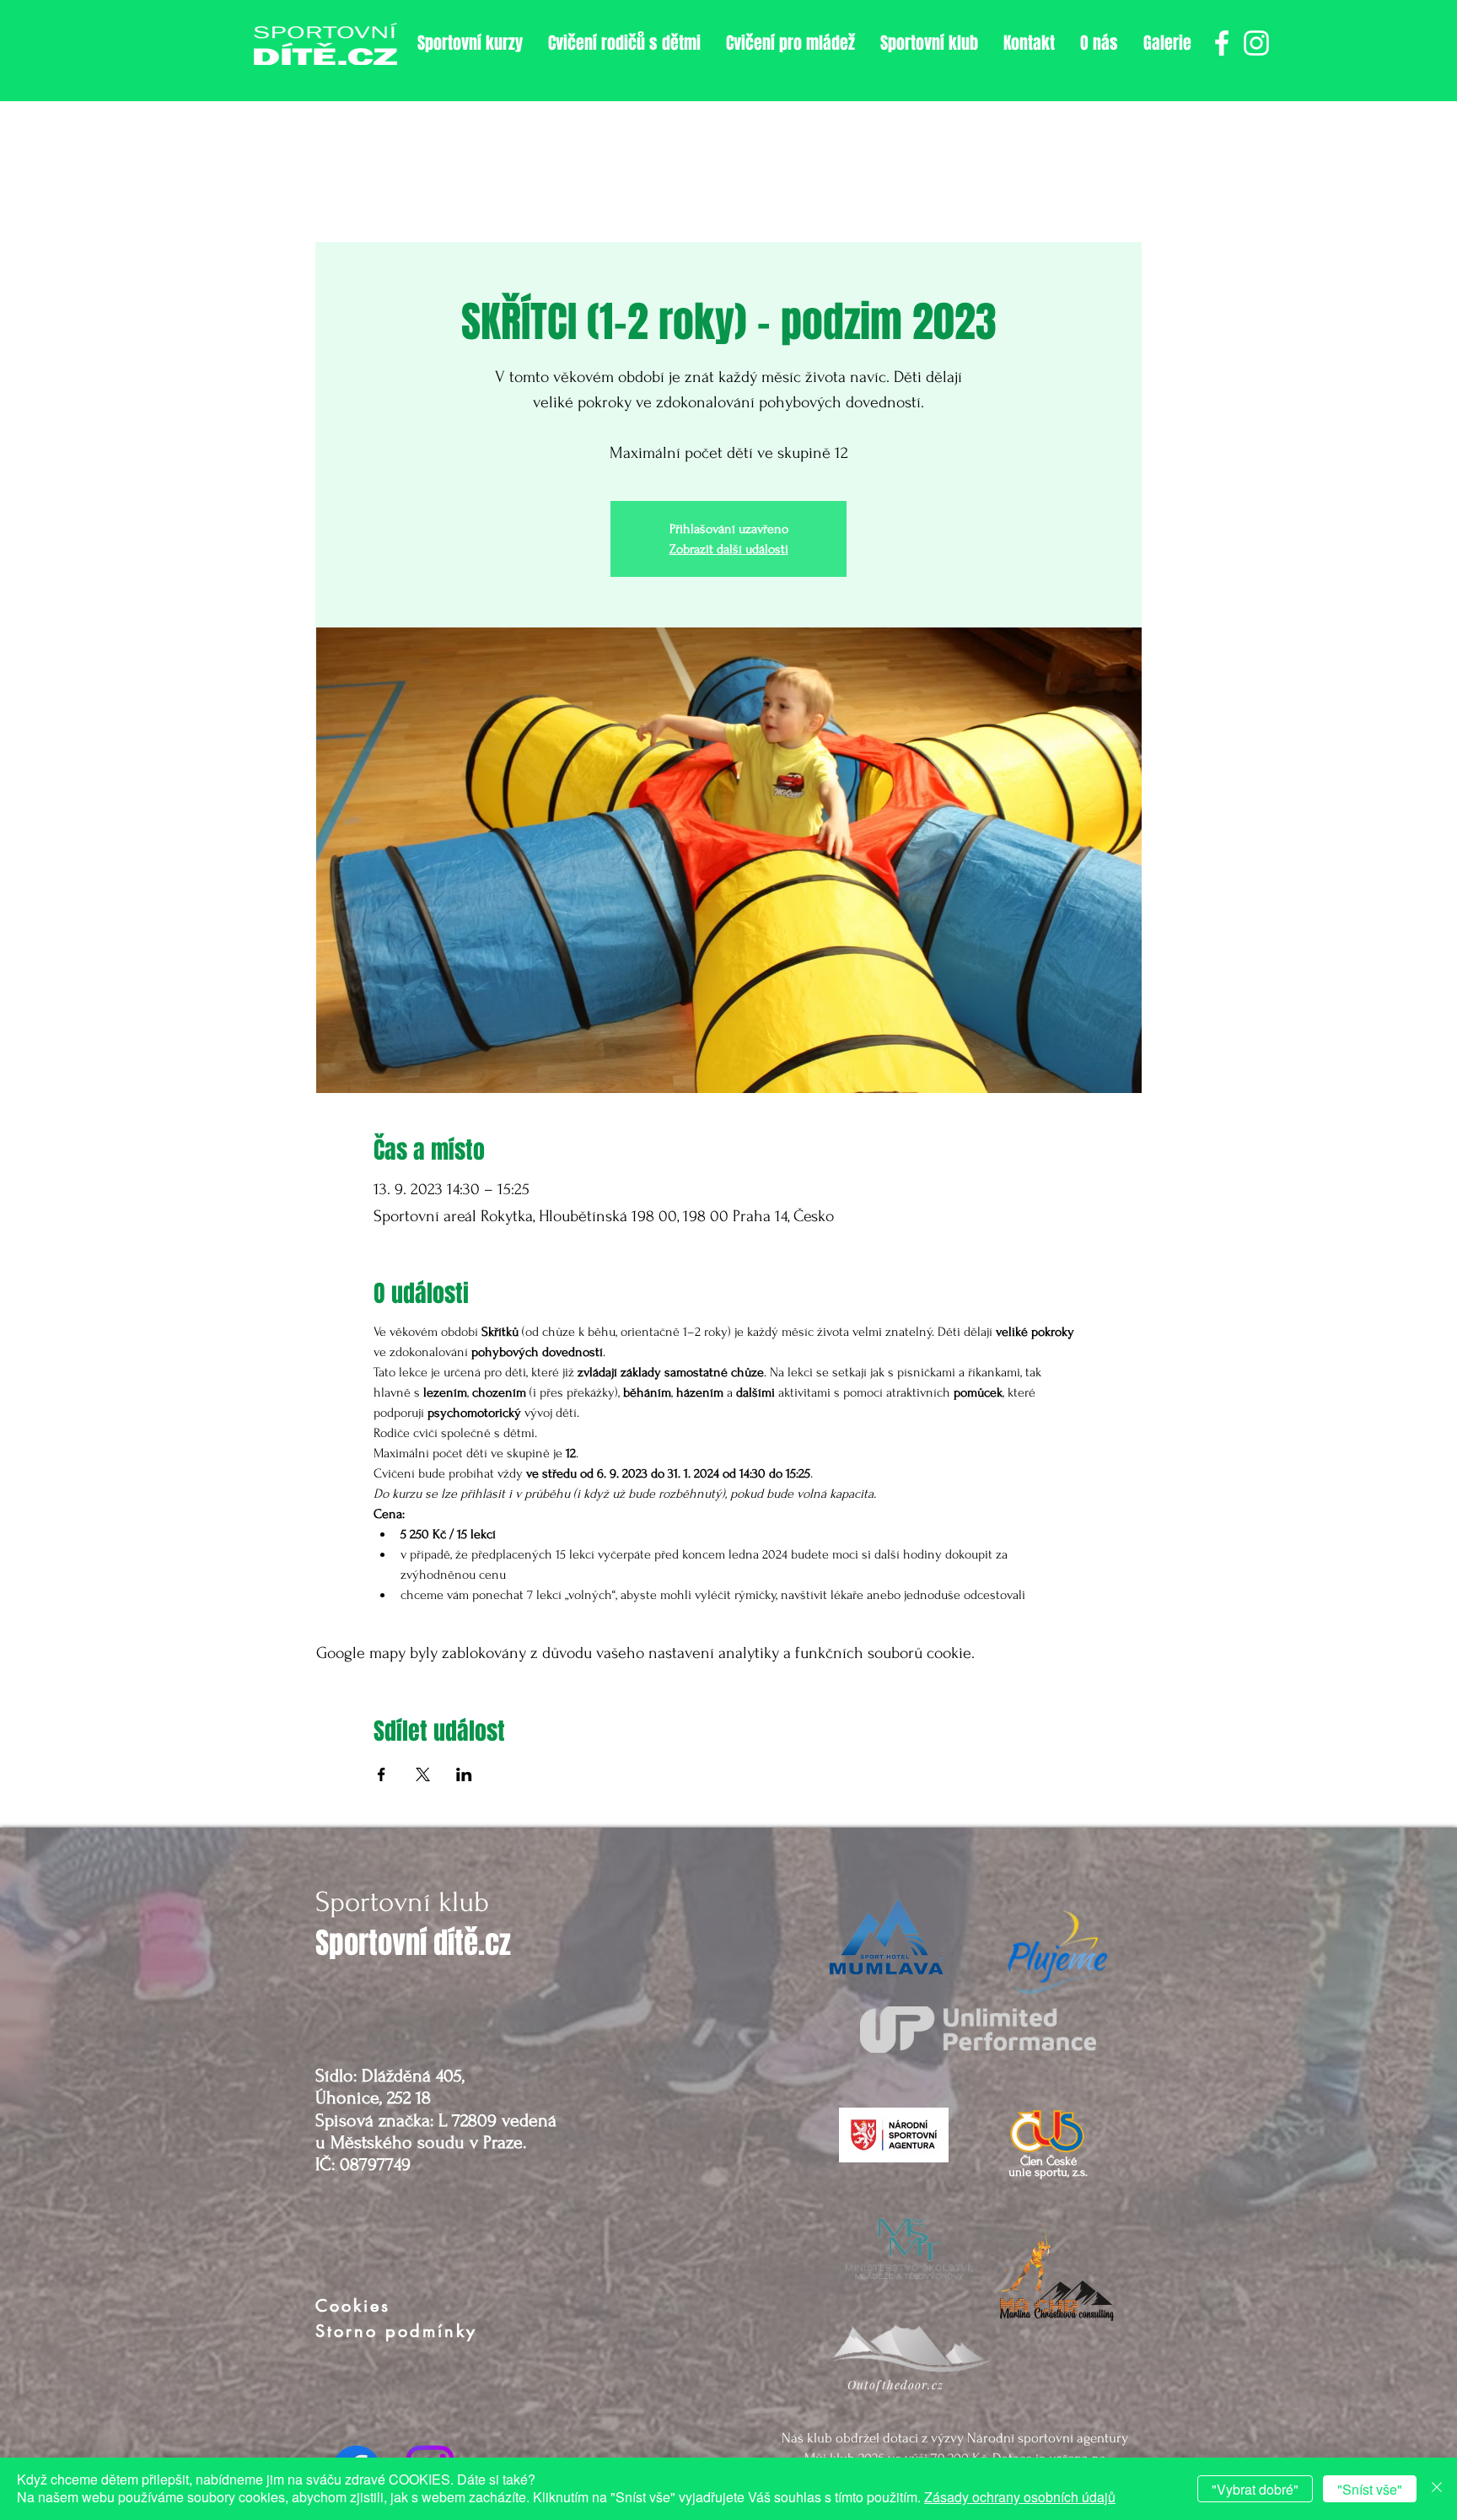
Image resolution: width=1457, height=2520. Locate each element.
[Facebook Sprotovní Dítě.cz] (1222, 43)
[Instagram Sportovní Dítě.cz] (1256, 43)
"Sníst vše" (1370, 2489)
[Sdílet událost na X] (423, 1774)
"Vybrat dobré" (1255, 2489)
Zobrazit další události (729, 549)
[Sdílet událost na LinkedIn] (464, 1774)
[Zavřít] (1437, 2489)
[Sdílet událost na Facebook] (382, 1774)
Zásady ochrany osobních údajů (1020, 2497)
